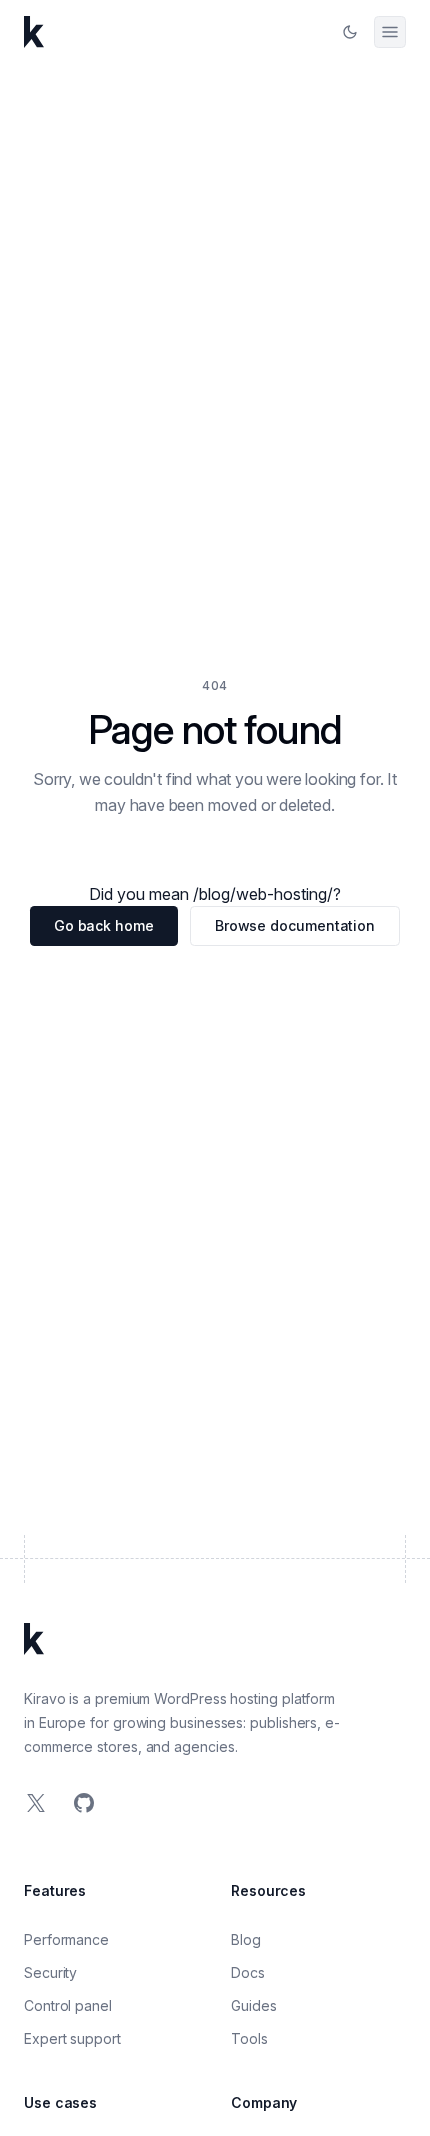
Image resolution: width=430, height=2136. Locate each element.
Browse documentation (295, 925)
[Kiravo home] (34, 32)
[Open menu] (390, 32)
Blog (246, 1939)
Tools (249, 2038)
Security (50, 1972)
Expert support (72, 2038)
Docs (248, 1972)
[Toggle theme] (350, 32)
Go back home (104, 925)
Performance (66, 1939)
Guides (254, 2005)
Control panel (68, 2005)
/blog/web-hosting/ (263, 894)
